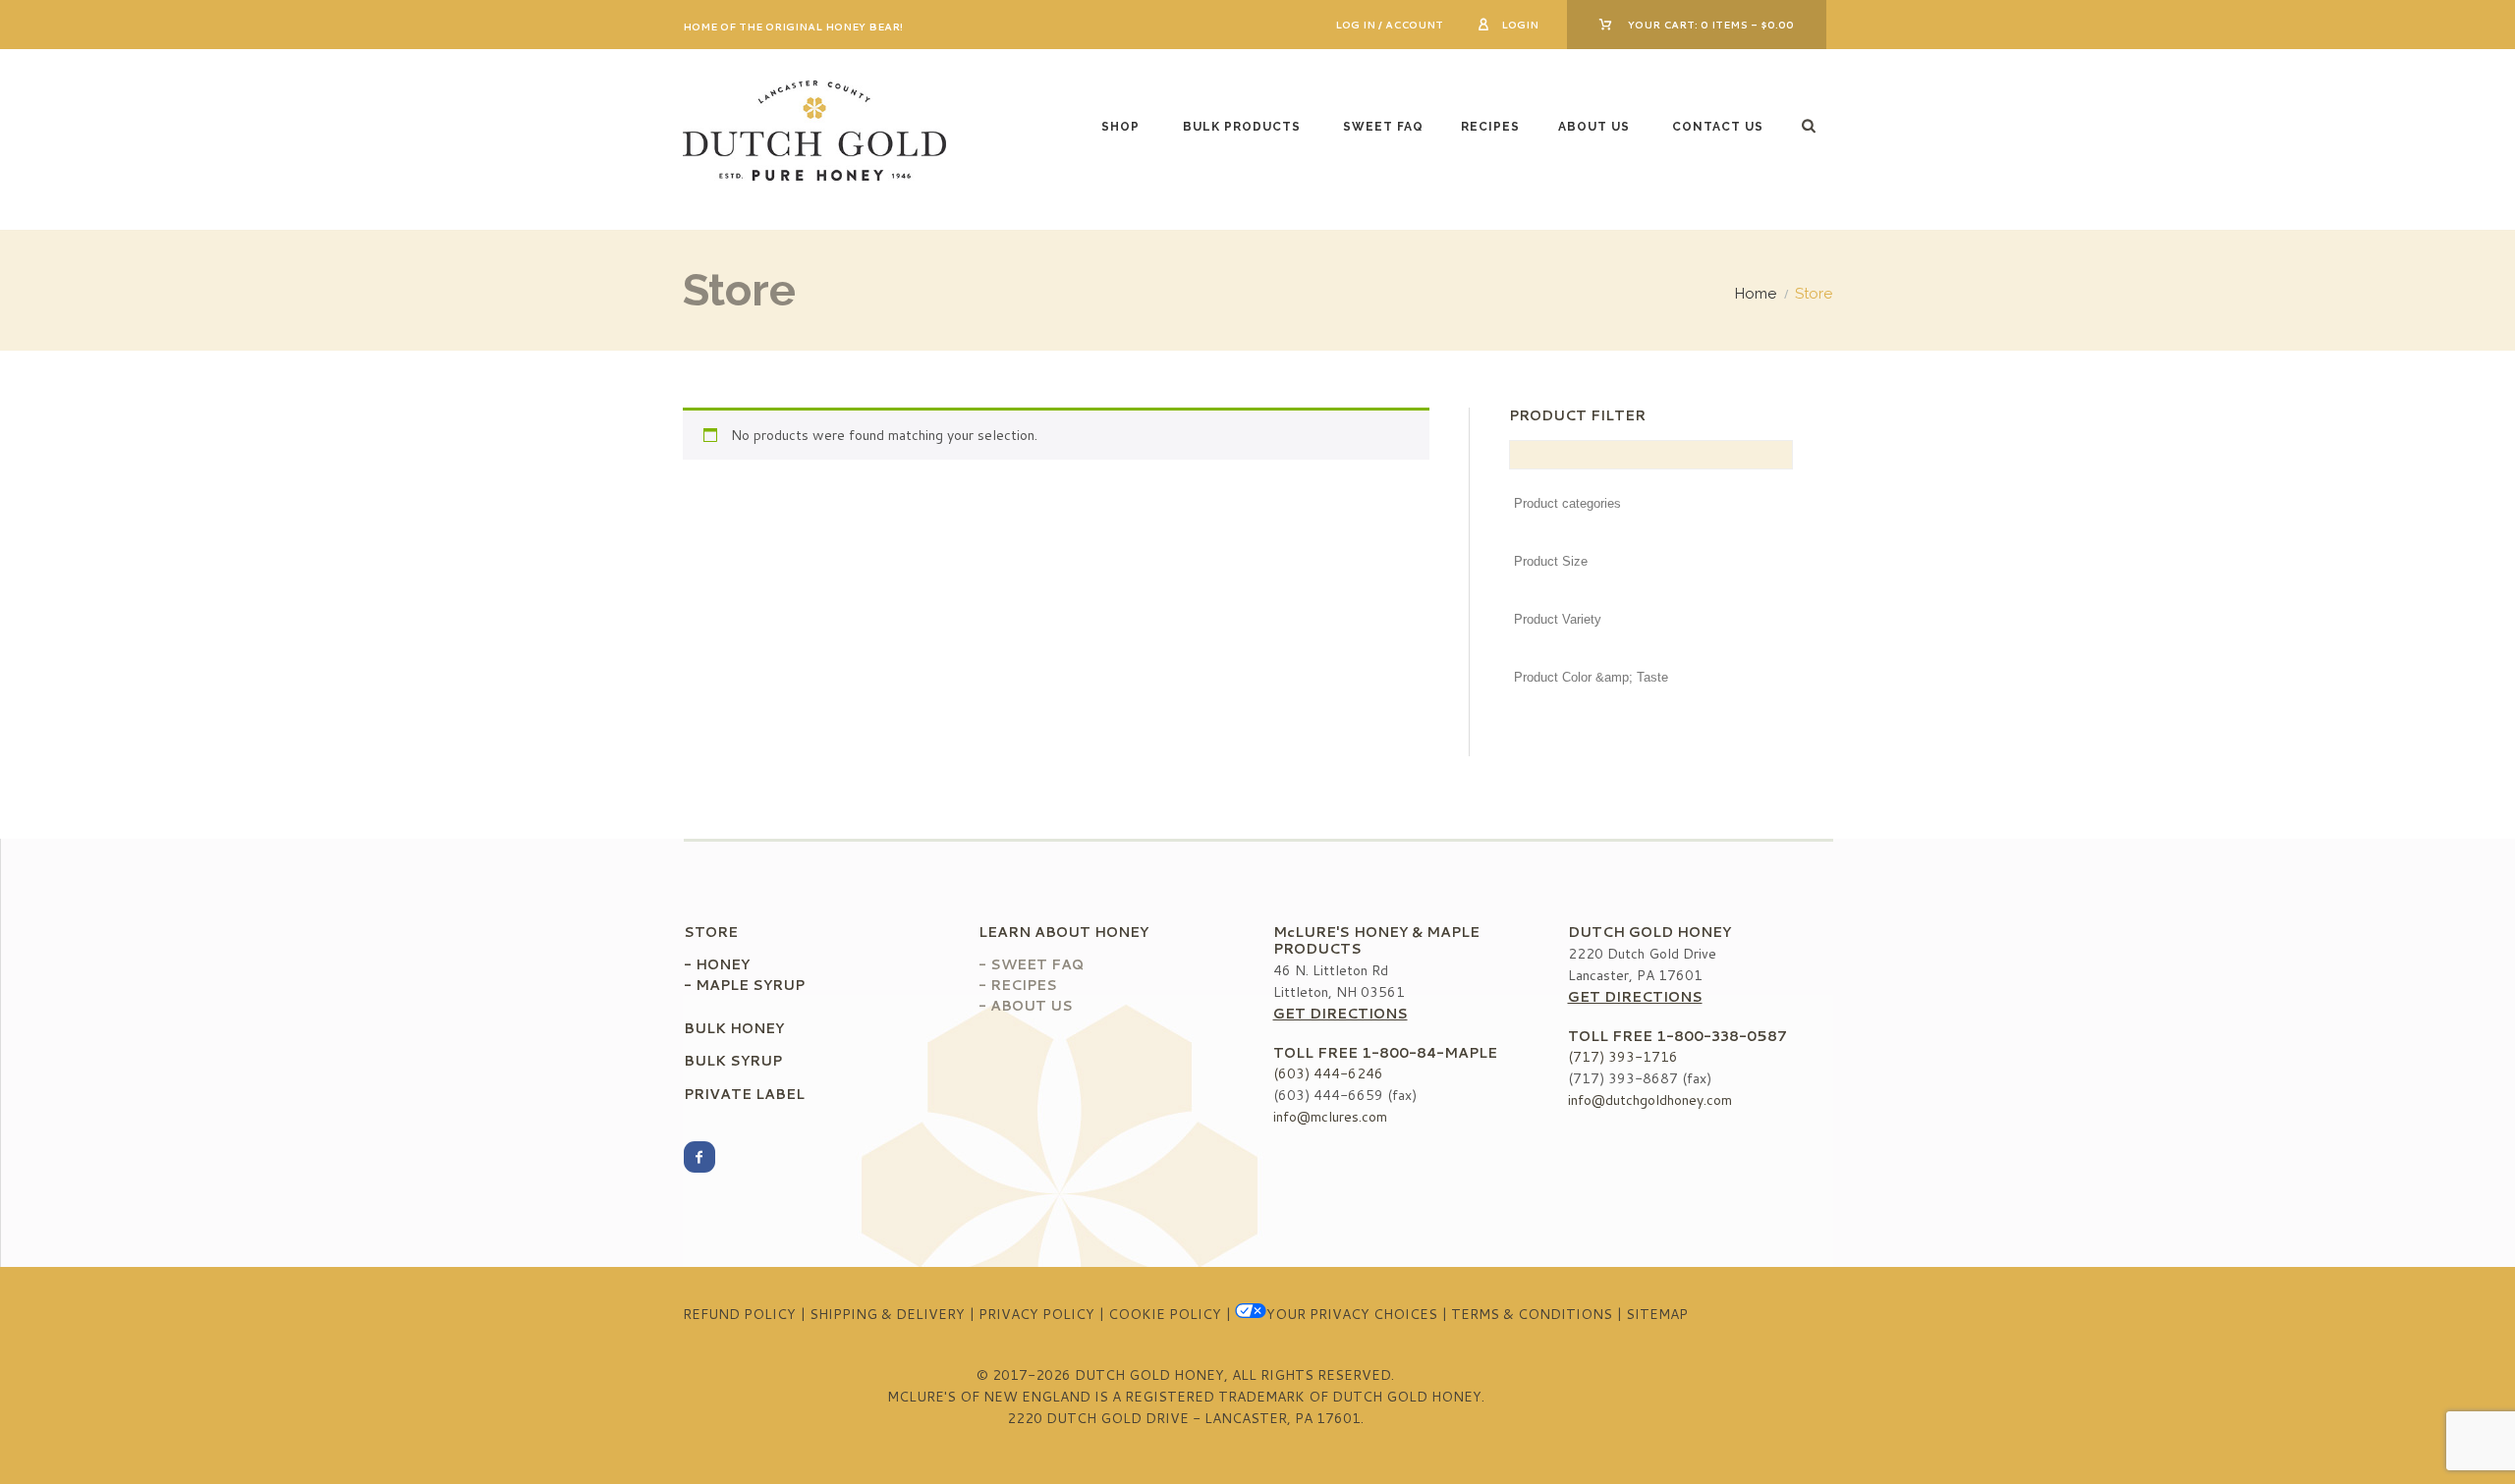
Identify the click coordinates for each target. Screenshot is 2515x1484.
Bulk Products (1242, 127)
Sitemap (1657, 1314)
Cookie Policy (1165, 1314)
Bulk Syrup (733, 1061)
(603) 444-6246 (1328, 1073)
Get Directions (1341, 1014)
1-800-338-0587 (1722, 1036)
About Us (1594, 127)
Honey (723, 964)
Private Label (744, 1094)
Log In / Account (1389, 25)
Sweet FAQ (1383, 127)
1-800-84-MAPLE (1429, 1053)
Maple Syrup (750, 985)
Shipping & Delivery (887, 1314)
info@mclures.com (1330, 1117)
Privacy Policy (1036, 1314)
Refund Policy (739, 1314)
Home (1756, 294)
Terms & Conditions (1532, 1314)
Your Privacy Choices (1352, 1314)
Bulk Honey (734, 1028)
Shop (1120, 127)
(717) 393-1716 (1623, 1057)
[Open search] (1811, 125)
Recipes (1490, 127)
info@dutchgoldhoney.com (1650, 1100)
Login (1520, 25)
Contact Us (1718, 127)
